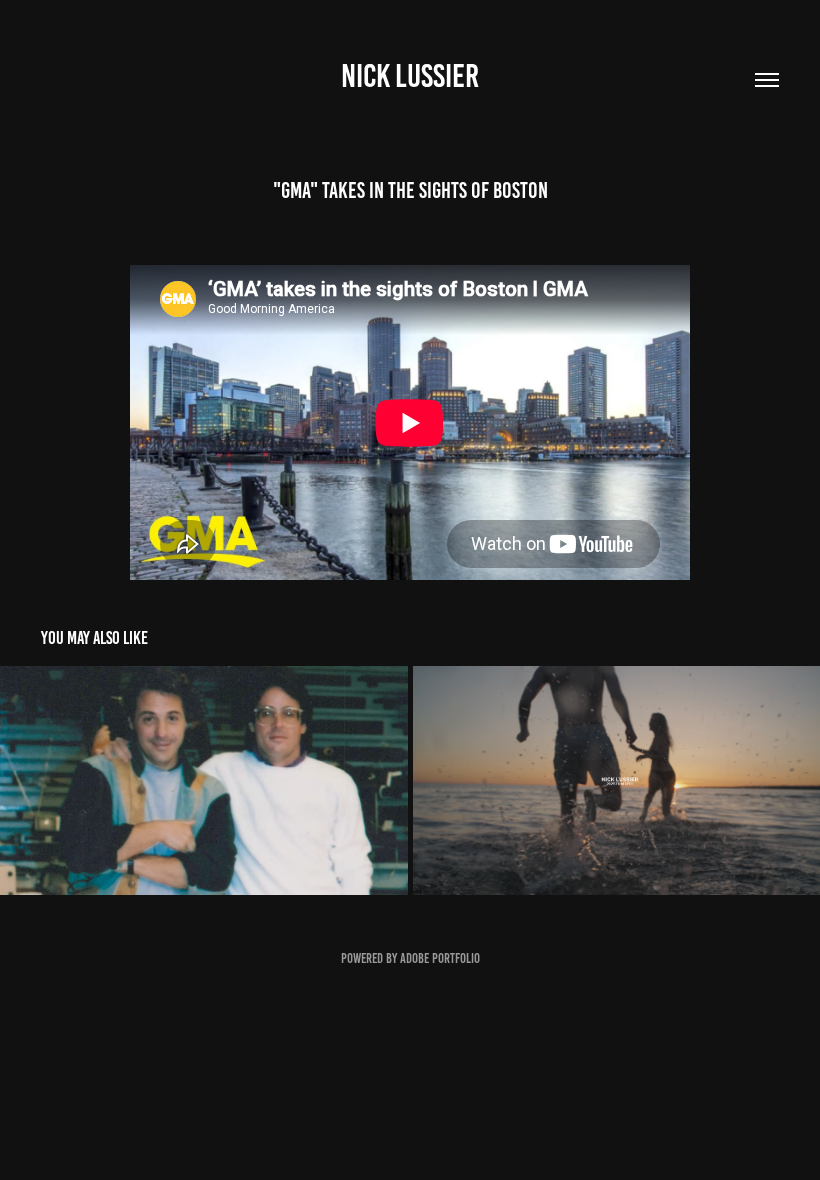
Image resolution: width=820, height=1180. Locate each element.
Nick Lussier (410, 76)
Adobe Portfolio (440, 958)
